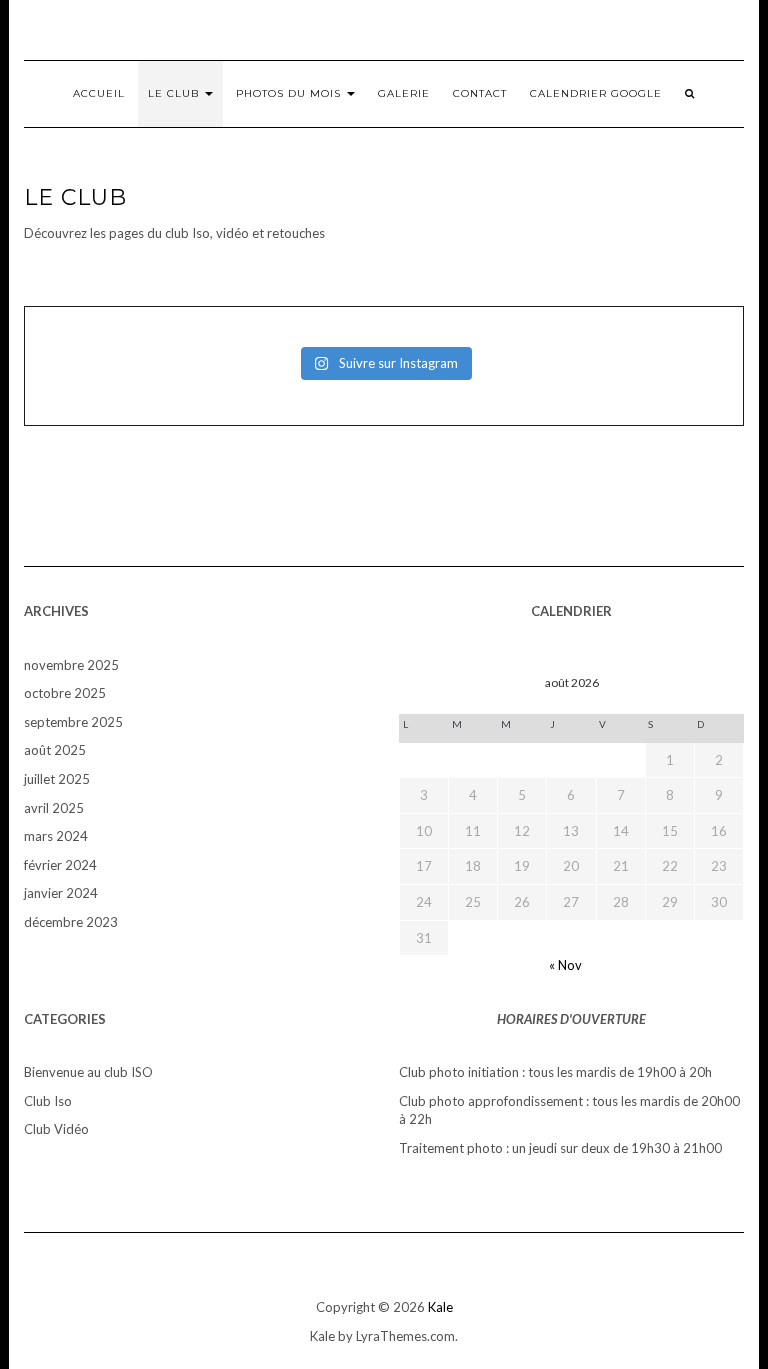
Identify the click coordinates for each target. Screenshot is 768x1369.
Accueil (99, 93)
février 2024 (60, 865)
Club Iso (48, 1101)
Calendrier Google (596, 93)
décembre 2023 (71, 922)
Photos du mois (290, 93)
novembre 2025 (71, 665)
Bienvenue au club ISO (88, 1072)
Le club (175, 93)
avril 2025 (54, 808)
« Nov (565, 965)
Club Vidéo (56, 1129)
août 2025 (55, 750)
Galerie (404, 93)
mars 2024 (56, 836)
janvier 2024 (61, 893)
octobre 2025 (65, 693)
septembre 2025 (73, 722)
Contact (480, 93)
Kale (440, 1307)
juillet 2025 (57, 779)
